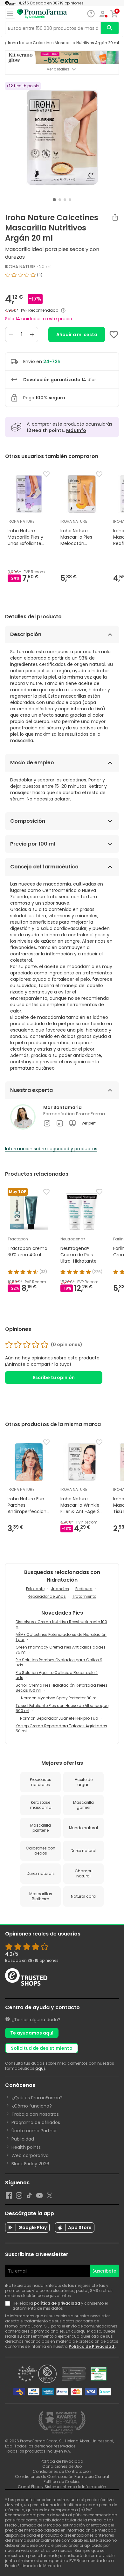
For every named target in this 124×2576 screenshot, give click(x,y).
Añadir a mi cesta (77, 335)
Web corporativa (30, 2155)
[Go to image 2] (60, 200)
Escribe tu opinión (54, 1378)
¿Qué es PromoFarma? (37, 2098)
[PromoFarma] (42, 14)
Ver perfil (90, 1123)
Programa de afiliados (36, 2122)
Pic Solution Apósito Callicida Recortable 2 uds (57, 1675)
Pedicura (84, 1589)
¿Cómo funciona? (32, 2106)
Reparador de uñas (47, 1596)
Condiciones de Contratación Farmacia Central (62, 2476)
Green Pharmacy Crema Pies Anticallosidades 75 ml (61, 1650)
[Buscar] (110, 28)
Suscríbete (104, 2271)
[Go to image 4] (70, 200)
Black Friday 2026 (30, 2164)
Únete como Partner (34, 2131)
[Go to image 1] (54, 200)
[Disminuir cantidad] (11, 335)
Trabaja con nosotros (35, 2114)
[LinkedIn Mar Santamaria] (60, 1123)
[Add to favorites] (114, 335)
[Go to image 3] (65, 200)
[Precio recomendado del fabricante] (63, 310)
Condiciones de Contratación (62, 2471)
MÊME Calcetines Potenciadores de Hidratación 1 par (61, 1637)
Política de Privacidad (92, 2346)
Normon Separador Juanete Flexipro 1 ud (59, 1718)
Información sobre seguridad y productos (51, 1149)
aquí (40, 2068)
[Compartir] (115, 217)
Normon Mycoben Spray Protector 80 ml (59, 1698)
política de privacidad (57, 2303)
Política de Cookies (62, 2482)
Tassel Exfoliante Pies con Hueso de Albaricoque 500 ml (62, 1708)
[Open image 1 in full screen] (63, 138)
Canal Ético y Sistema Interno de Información (62, 2487)
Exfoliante (35, 1589)
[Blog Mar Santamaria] (72, 1123)
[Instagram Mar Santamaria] (47, 1123)
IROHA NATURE (20, 267)
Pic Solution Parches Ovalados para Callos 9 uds (59, 1662)
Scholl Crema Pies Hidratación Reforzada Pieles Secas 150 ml (62, 1688)
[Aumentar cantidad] (32, 335)
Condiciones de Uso (62, 2466)
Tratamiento (84, 1596)
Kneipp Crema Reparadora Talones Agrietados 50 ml (61, 1728)
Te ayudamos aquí (32, 2033)
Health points (26, 2147)
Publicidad (23, 2139)
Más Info (76, 430)
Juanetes (60, 1589)
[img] (62, 277)
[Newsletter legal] (9, 2306)
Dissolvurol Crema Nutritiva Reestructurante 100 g (61, 1624)
